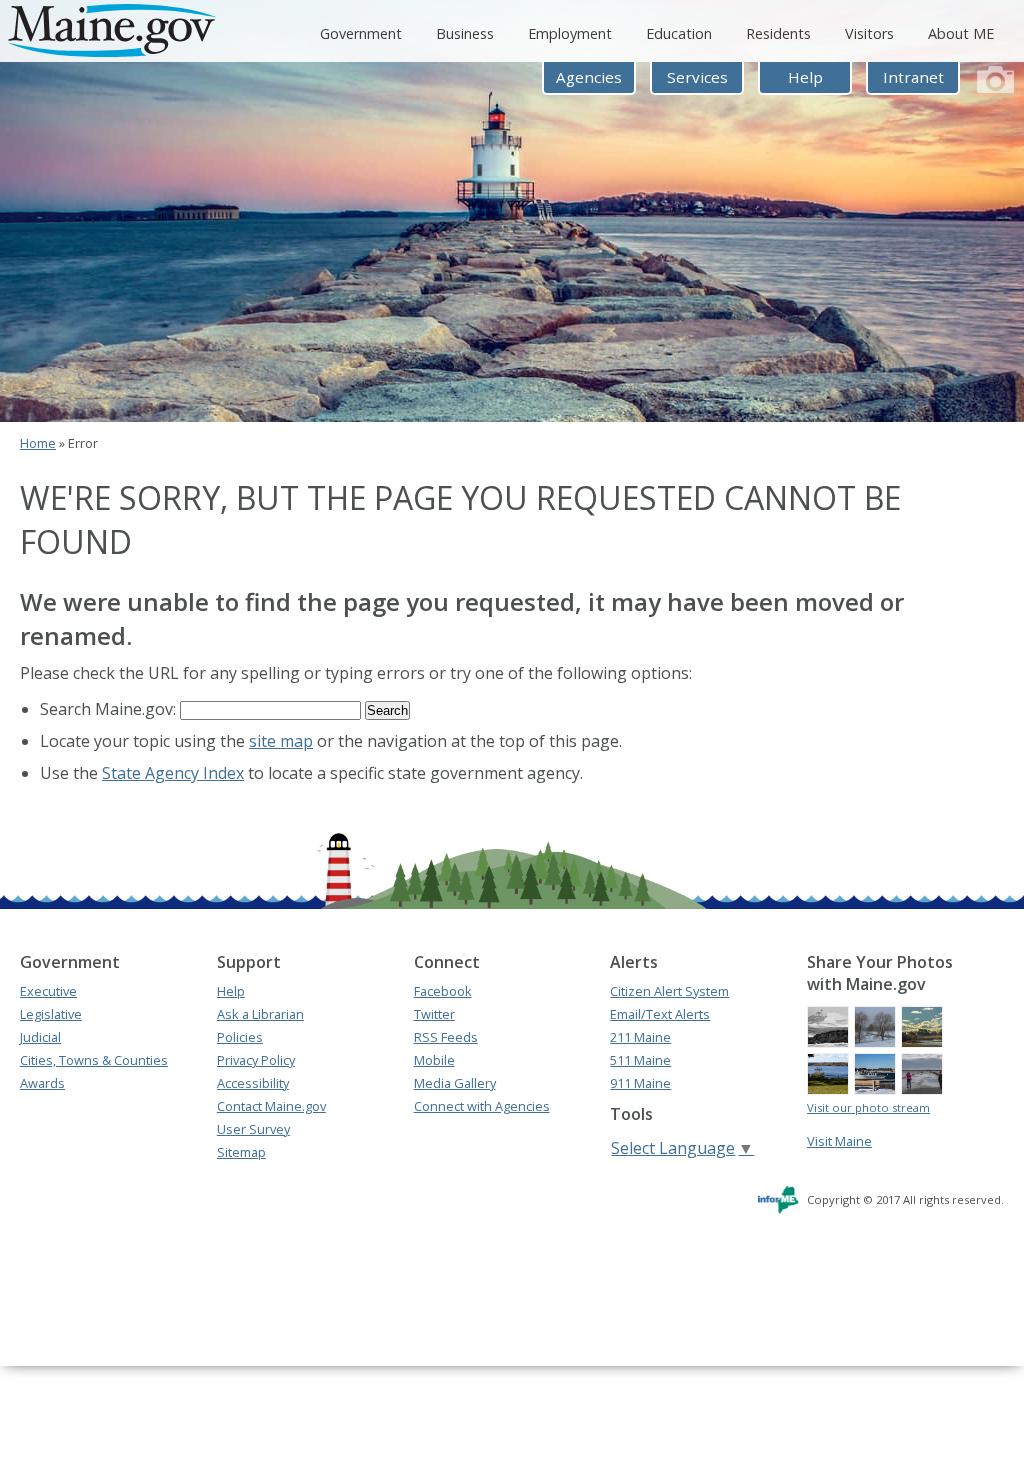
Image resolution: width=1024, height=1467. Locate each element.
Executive (48, 991)
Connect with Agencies (482, 1106)
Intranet (913, 77)
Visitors (869, 33)
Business (465, 33)
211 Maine (640, 1037)
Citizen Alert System (669, 991)
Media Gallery (455, 1083)
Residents (778, 33)
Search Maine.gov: (110, 709)
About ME (961, 33)
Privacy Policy (256, 1060)
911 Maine (640, 1083)
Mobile (434, 1060)
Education (679, 33)
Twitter (434, 1014)
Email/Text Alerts (660, 1014)
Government (361, 33)
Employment (570, 33)
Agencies (589, 77)
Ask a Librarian (260, 1014)
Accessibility (253, 1083)
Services (697, 77)
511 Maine (640, 1060)
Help (805, 77)
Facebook (443, 991)
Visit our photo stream (868, 1107)
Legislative (51, 1014)
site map (281, 741)
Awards (42, 1083)
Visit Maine (839, 1141)
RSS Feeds (446, 1037)
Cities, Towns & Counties (94, 1060)
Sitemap (241, 1152)
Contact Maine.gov (271, 1106)
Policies (240, 1037)
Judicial (40, 1037)
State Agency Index (173, 773)
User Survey (253, 1129)
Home (38, 443)
